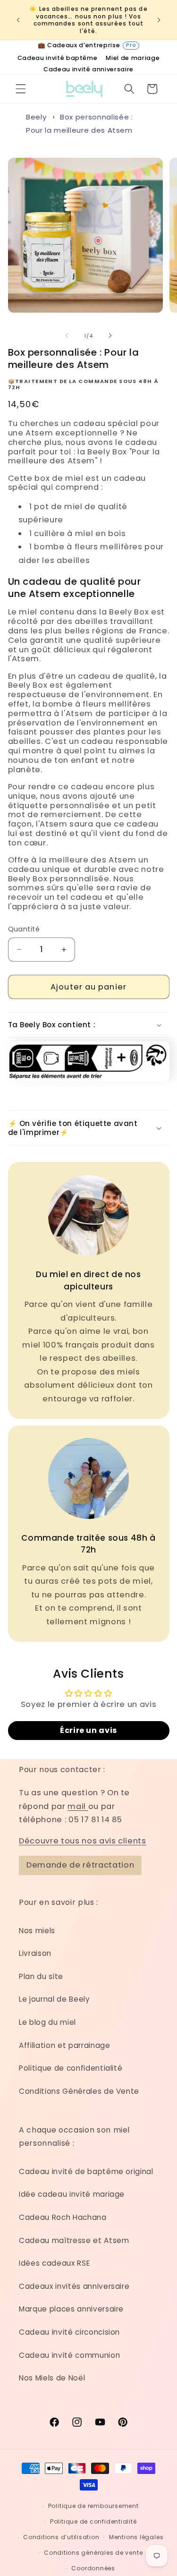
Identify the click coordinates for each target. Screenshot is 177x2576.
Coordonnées (93, 2568)
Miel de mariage (133, 58)
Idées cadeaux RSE (54, 2263)
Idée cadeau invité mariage (72, 2194)
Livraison (35, 1953)
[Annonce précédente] (18, 20)
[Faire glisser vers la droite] (110, 336)
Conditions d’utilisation (61, 2537)
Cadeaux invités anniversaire (74, 2286)
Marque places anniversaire (71, 2309)
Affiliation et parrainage (65, 2045)
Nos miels (37, 1931)
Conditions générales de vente (93, 2553)
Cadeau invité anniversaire (88, 70)
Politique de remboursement (93, 2506)
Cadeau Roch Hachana (63, 2217)
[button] (21, 89)
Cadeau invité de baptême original (86, 2171)
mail (78, 1806)
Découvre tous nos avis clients (83, 1841)
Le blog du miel (47, 2022)
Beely (36, 117)
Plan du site (41, 1976)
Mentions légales (136, 2537)
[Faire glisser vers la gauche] (67, 336)
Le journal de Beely (55, 1999)
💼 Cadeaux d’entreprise (87, 45)
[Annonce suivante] (159, 20)
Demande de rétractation (80, 1865)
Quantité (24, 929)
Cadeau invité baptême (58, 58)
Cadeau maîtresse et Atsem (74, 2240)
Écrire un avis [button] (88, 1730)
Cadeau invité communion (69, 2355)
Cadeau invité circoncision (69, 2332)
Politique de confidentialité (71, 2068)
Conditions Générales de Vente (79, 2091)
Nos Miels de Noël (52, 2378)
